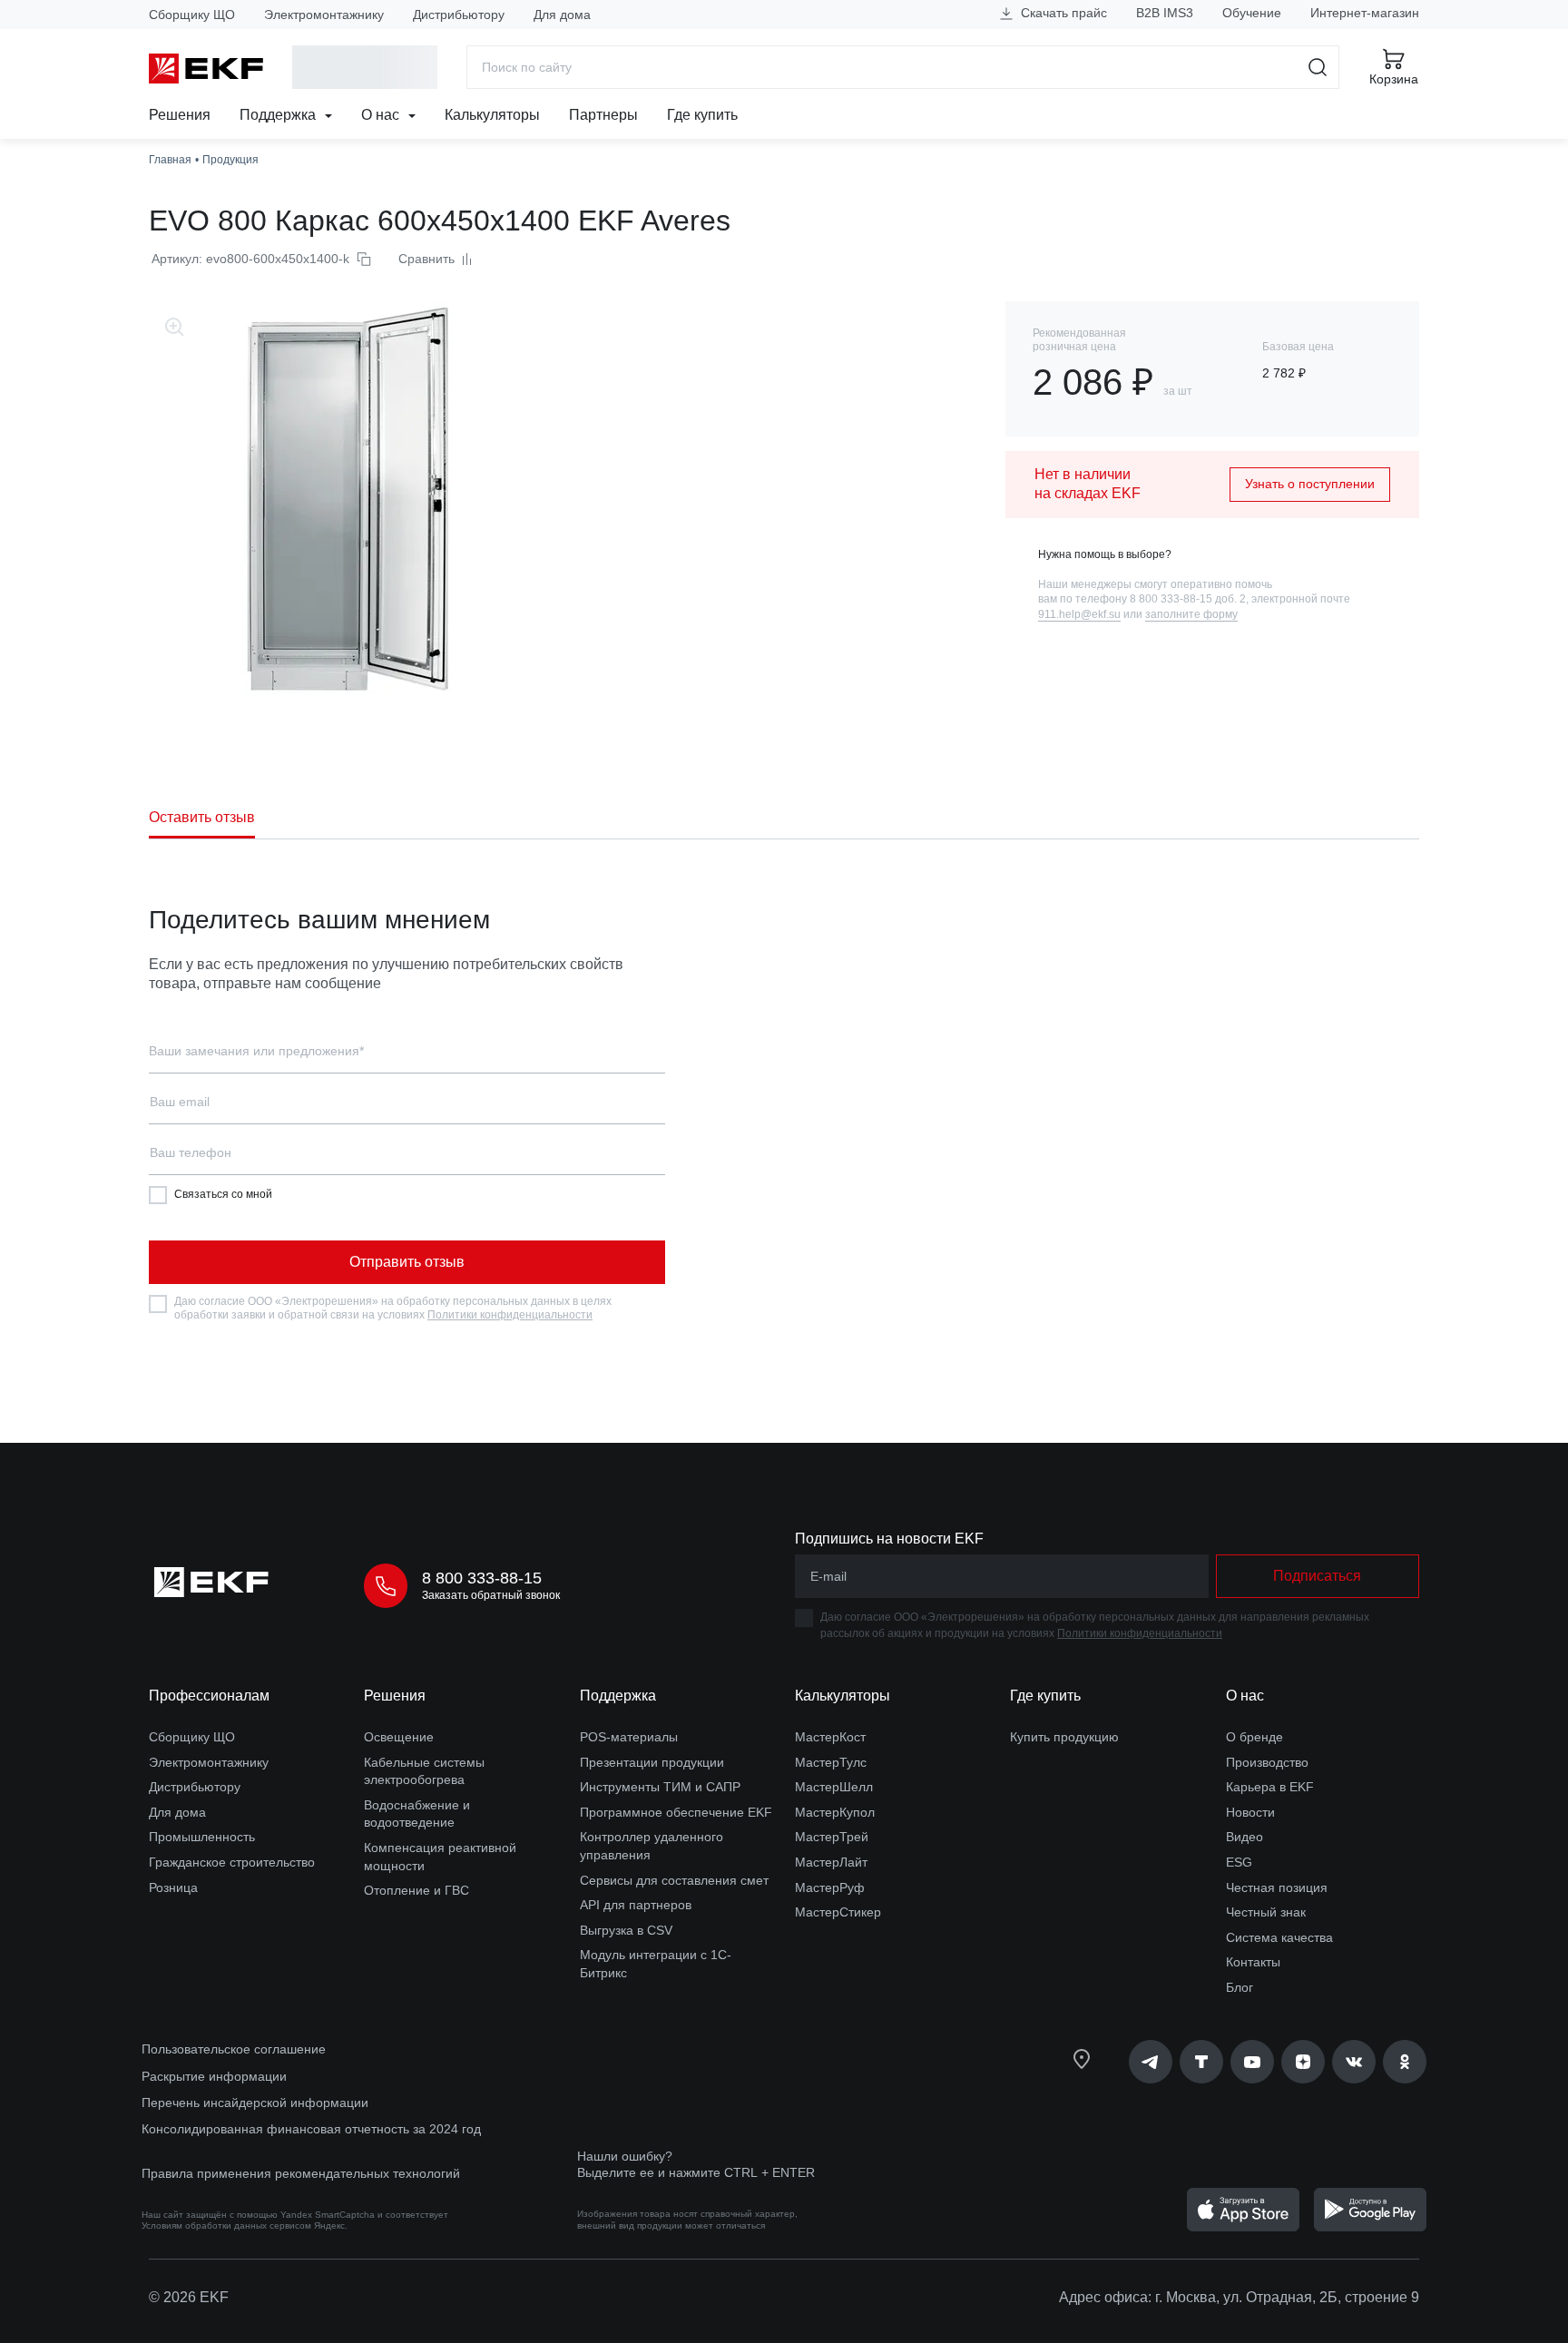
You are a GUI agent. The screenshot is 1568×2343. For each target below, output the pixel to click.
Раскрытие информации (214, 2076)
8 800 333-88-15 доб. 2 (1188, 599)
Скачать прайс (1062, 13)
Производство (1267, 1762)
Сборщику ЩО (192, 15)
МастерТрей (832, 1837)
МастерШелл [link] (834, 1787)
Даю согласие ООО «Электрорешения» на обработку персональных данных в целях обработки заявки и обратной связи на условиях (393, 1309)
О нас (382, 115)
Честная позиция (1277, 1887)
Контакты (1253, 1962)
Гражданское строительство (232, 1862)
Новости (1250, 1812)
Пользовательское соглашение (234, 2049)
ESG (1239, 1862)
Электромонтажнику (324, 15)
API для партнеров (636, 1905)
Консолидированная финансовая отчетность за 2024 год (311, 2129)
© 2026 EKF (189, 2297)
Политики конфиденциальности (510, 1315)
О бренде (1254, 1737)
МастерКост (830, 1737)
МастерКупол (835, 1812)
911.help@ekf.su (1079, 614)
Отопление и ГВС (416, 1890)
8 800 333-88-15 (482, 1578)
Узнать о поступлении (1310, 484)
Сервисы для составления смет (674, 1880)
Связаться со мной (223, 1194)
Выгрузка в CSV (626, 1930)
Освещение (399, 1737)
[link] (1151, 2062)
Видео (1245, 1837)
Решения (180, 115)
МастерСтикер (838, 1912)
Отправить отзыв (407, 1262)
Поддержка (279, 115)
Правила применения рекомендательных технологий (301, 2173)
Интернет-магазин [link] (1365, 13)
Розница (173, 1887)
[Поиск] (1318, 67)
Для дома (562, 15)
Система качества (1279, 1937)
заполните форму (1191, 614)
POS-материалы (629, 1737)
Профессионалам (209, 1696)
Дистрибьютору (459, 15)
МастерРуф (830, 1887)
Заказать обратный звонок (491, 1595)
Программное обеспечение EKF (676, 1812)
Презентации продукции (652, 1762)
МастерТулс (831, 1762)
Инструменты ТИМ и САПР (660, 1787)
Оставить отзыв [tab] (202, 817)
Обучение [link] (1252, 13)
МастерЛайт (831, 1862)
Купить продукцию (1064, 1737)
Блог (1240, 1987)
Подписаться (1317, 1576)
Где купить (702, 115)
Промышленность (202, 1837)
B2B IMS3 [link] (1165, 13)
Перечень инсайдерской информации (255, 2103)
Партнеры (603, 115)
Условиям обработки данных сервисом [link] (226, 2225)
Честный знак (1266, 1912)
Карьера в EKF (1270, 1787)
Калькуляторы (492, 115)
